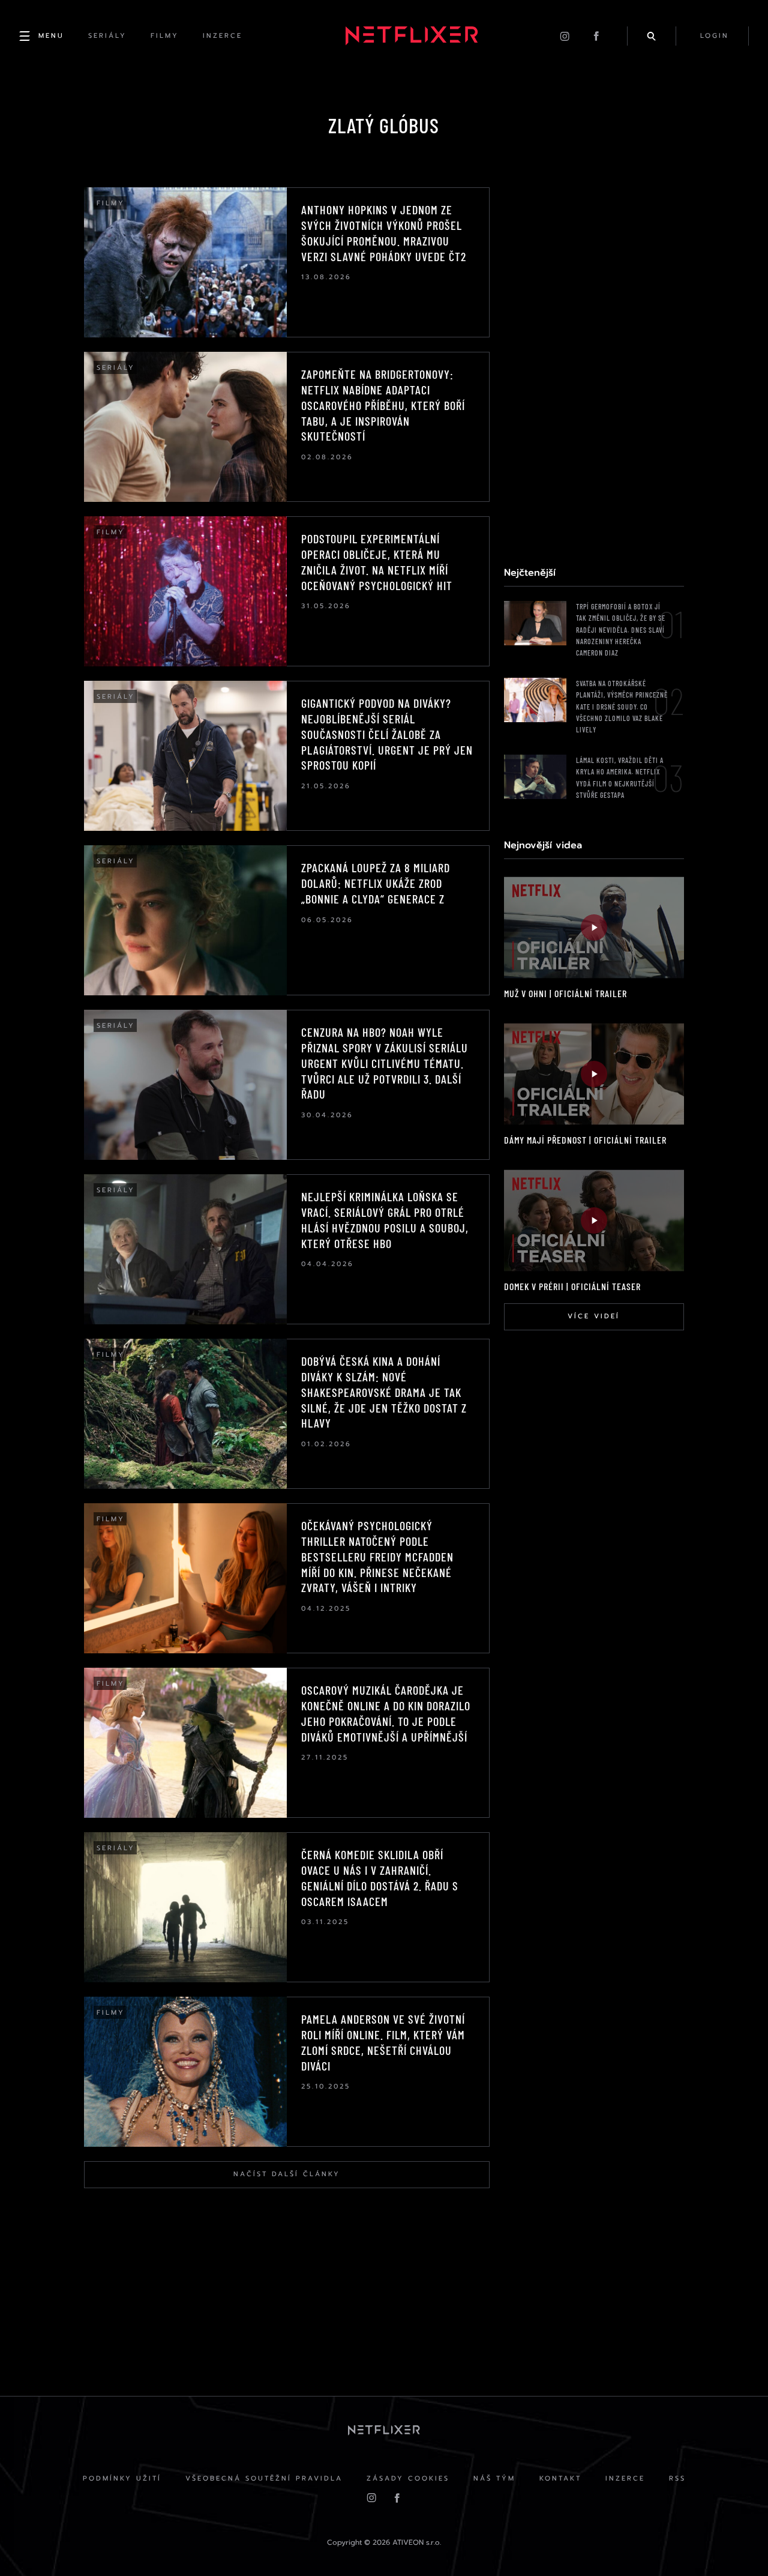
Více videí (594, 1316)
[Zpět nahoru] (736, 2544)
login (715, 36)
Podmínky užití (122, 2478)
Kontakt (560, 2478)
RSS (677, 2478)
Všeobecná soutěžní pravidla (264, 2478)
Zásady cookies (408, 2478)
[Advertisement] (594, 367)
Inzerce (625, 2478)
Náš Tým (494, 2478)
